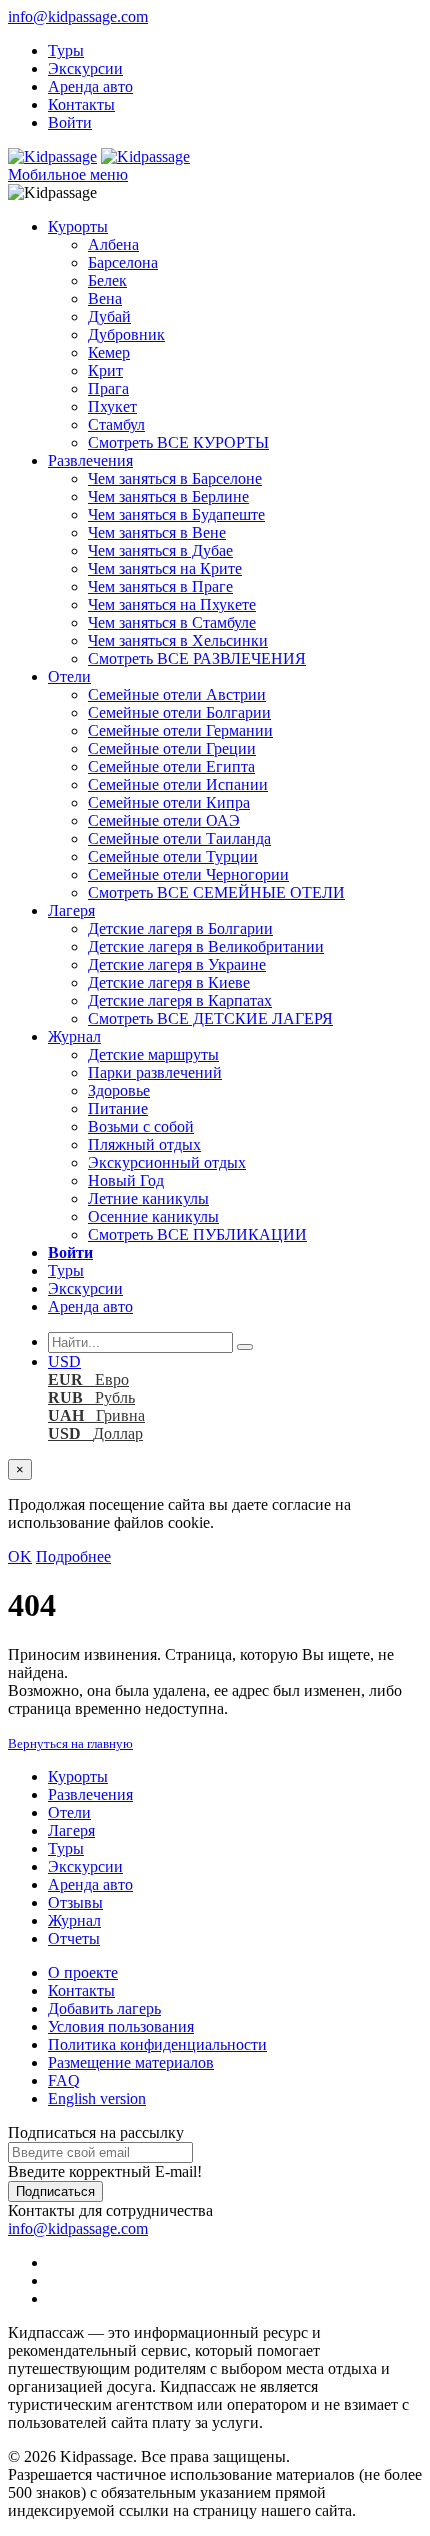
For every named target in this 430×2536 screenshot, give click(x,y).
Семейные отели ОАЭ (164, 820)
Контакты (81, 104)
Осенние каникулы (153, 1216)
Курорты (78, 226)
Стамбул (116, 424)
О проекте (83, 1972)
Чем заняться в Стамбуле (172, 622)
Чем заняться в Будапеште (176, 514)
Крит (105, 370)
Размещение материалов (131, 2062)
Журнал (74, 1036)
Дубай (109, 316)
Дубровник (126, 334)
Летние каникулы (148, 1198)
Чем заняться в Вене (157, 532)
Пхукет (112, 406)
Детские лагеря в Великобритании (206, 946)
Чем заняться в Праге (160, 586)
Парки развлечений (155, 1072)
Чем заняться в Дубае (160, 550)
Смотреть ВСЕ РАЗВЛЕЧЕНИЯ (197, 658)
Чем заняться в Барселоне (175, 478)
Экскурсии (85, 68)
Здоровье (119, 1090)
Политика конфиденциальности (157, 2044)
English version (97, 2098)
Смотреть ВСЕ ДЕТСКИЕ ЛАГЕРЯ (210, 1018)
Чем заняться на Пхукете (172, 604)
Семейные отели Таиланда (179, 838)
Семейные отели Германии (180, 730)
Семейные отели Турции (173, 856)
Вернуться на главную (70, 1743)
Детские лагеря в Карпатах (180, 1000)
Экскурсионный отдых (167, 1162)
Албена (113, 244)
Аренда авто (90, 86)
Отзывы (75, 1902)
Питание (118, 1108)
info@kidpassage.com (78, 16)
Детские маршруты (153, 1054)
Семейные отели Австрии (177, 694)
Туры (66, 50)
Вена (105, 298)
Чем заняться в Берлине (168, 496)
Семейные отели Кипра (169, 802)
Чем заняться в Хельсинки (178, 640)
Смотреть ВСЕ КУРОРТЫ (178, 442)
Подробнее (73, 1556)
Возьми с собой (141, 1126)
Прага (108, 388)
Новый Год (126, 1180)
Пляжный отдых (144, 1144)
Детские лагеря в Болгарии (180, 928)
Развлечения (90, 460)
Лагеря (71, 910)
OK (20, 1556)
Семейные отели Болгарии (179, 712)
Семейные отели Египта (171, 766)
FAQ (64, 2080)
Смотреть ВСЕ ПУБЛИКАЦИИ (197, 1234)
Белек (107, 280)
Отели (69, 676)
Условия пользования (121, 2026)
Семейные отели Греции (172, 748)
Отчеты (74, 1938)
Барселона (123, 262)
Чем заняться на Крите (165, 568)
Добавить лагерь (104, 2008)
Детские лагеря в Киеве (169, 982)
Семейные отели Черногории (188, 874)
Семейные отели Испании (178, 784)
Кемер (109, 352)
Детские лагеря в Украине (177, 964)
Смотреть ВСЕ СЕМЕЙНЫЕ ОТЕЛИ (216, 892)
